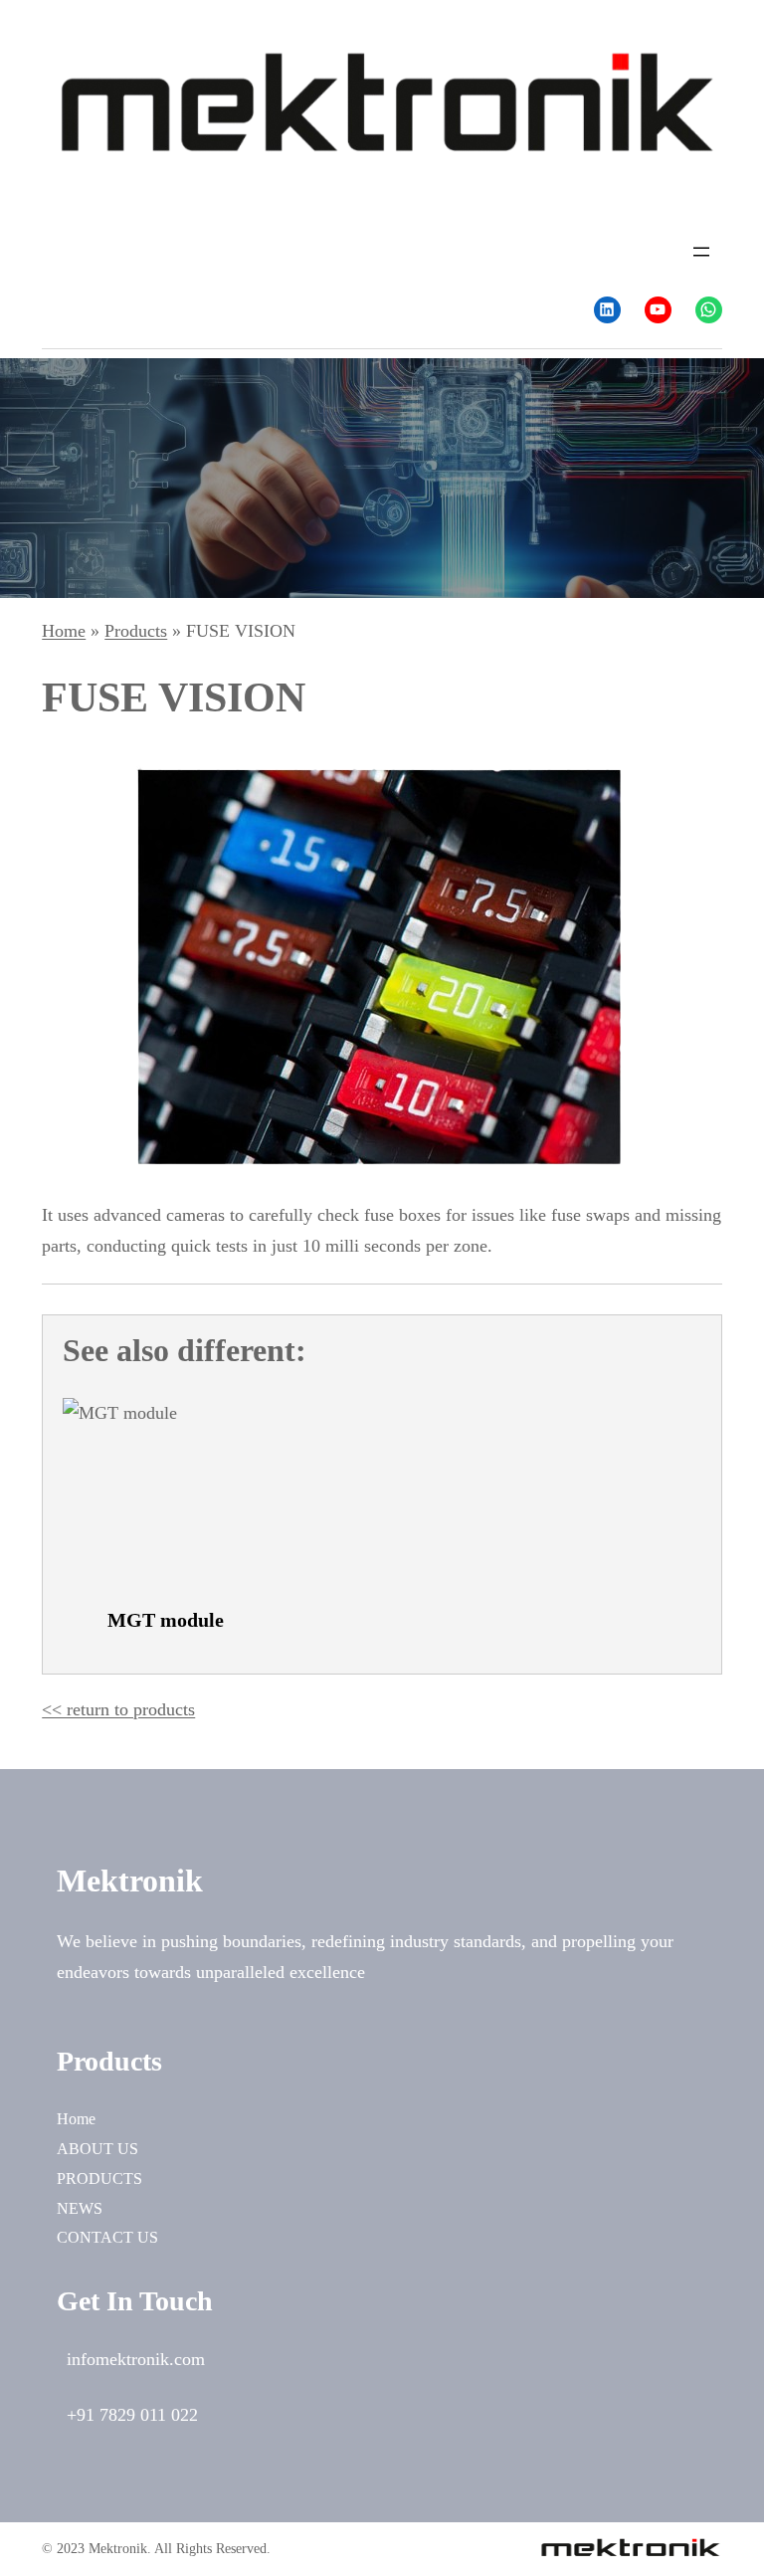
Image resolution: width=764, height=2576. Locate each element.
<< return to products (118, 1709)
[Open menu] (701, 252)
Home (76, 2119)
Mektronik (130, 1881)
